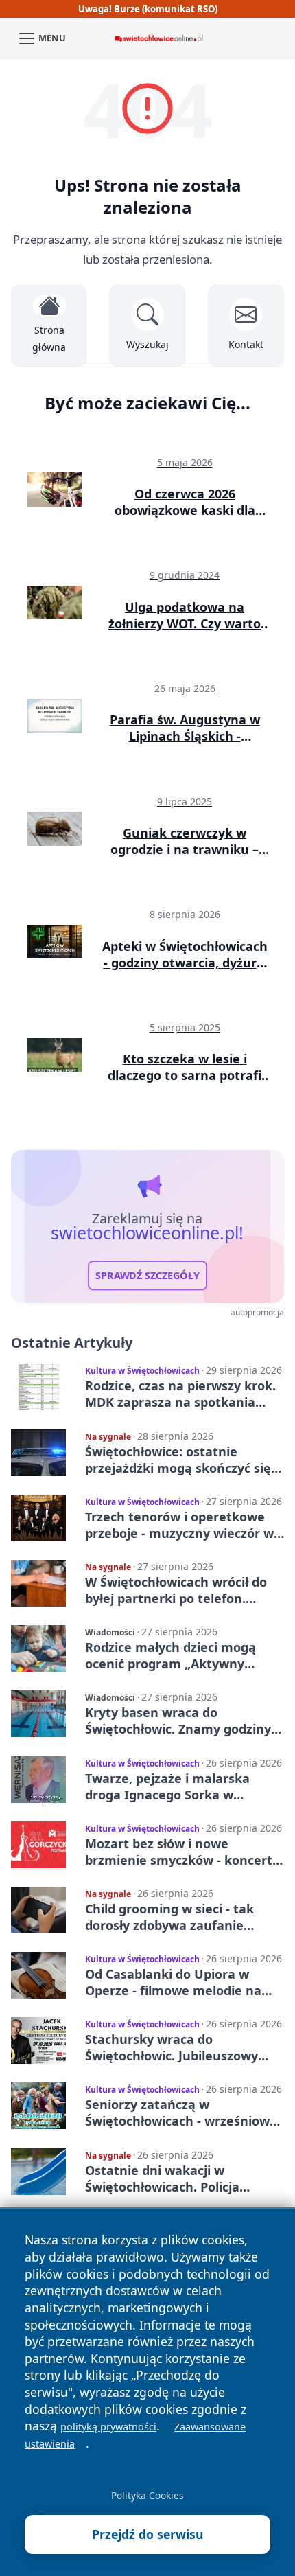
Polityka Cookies (147, 2495)
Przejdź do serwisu (148, 2534)
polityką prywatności (108, 2427)
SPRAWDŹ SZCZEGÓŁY (147, 1275)
